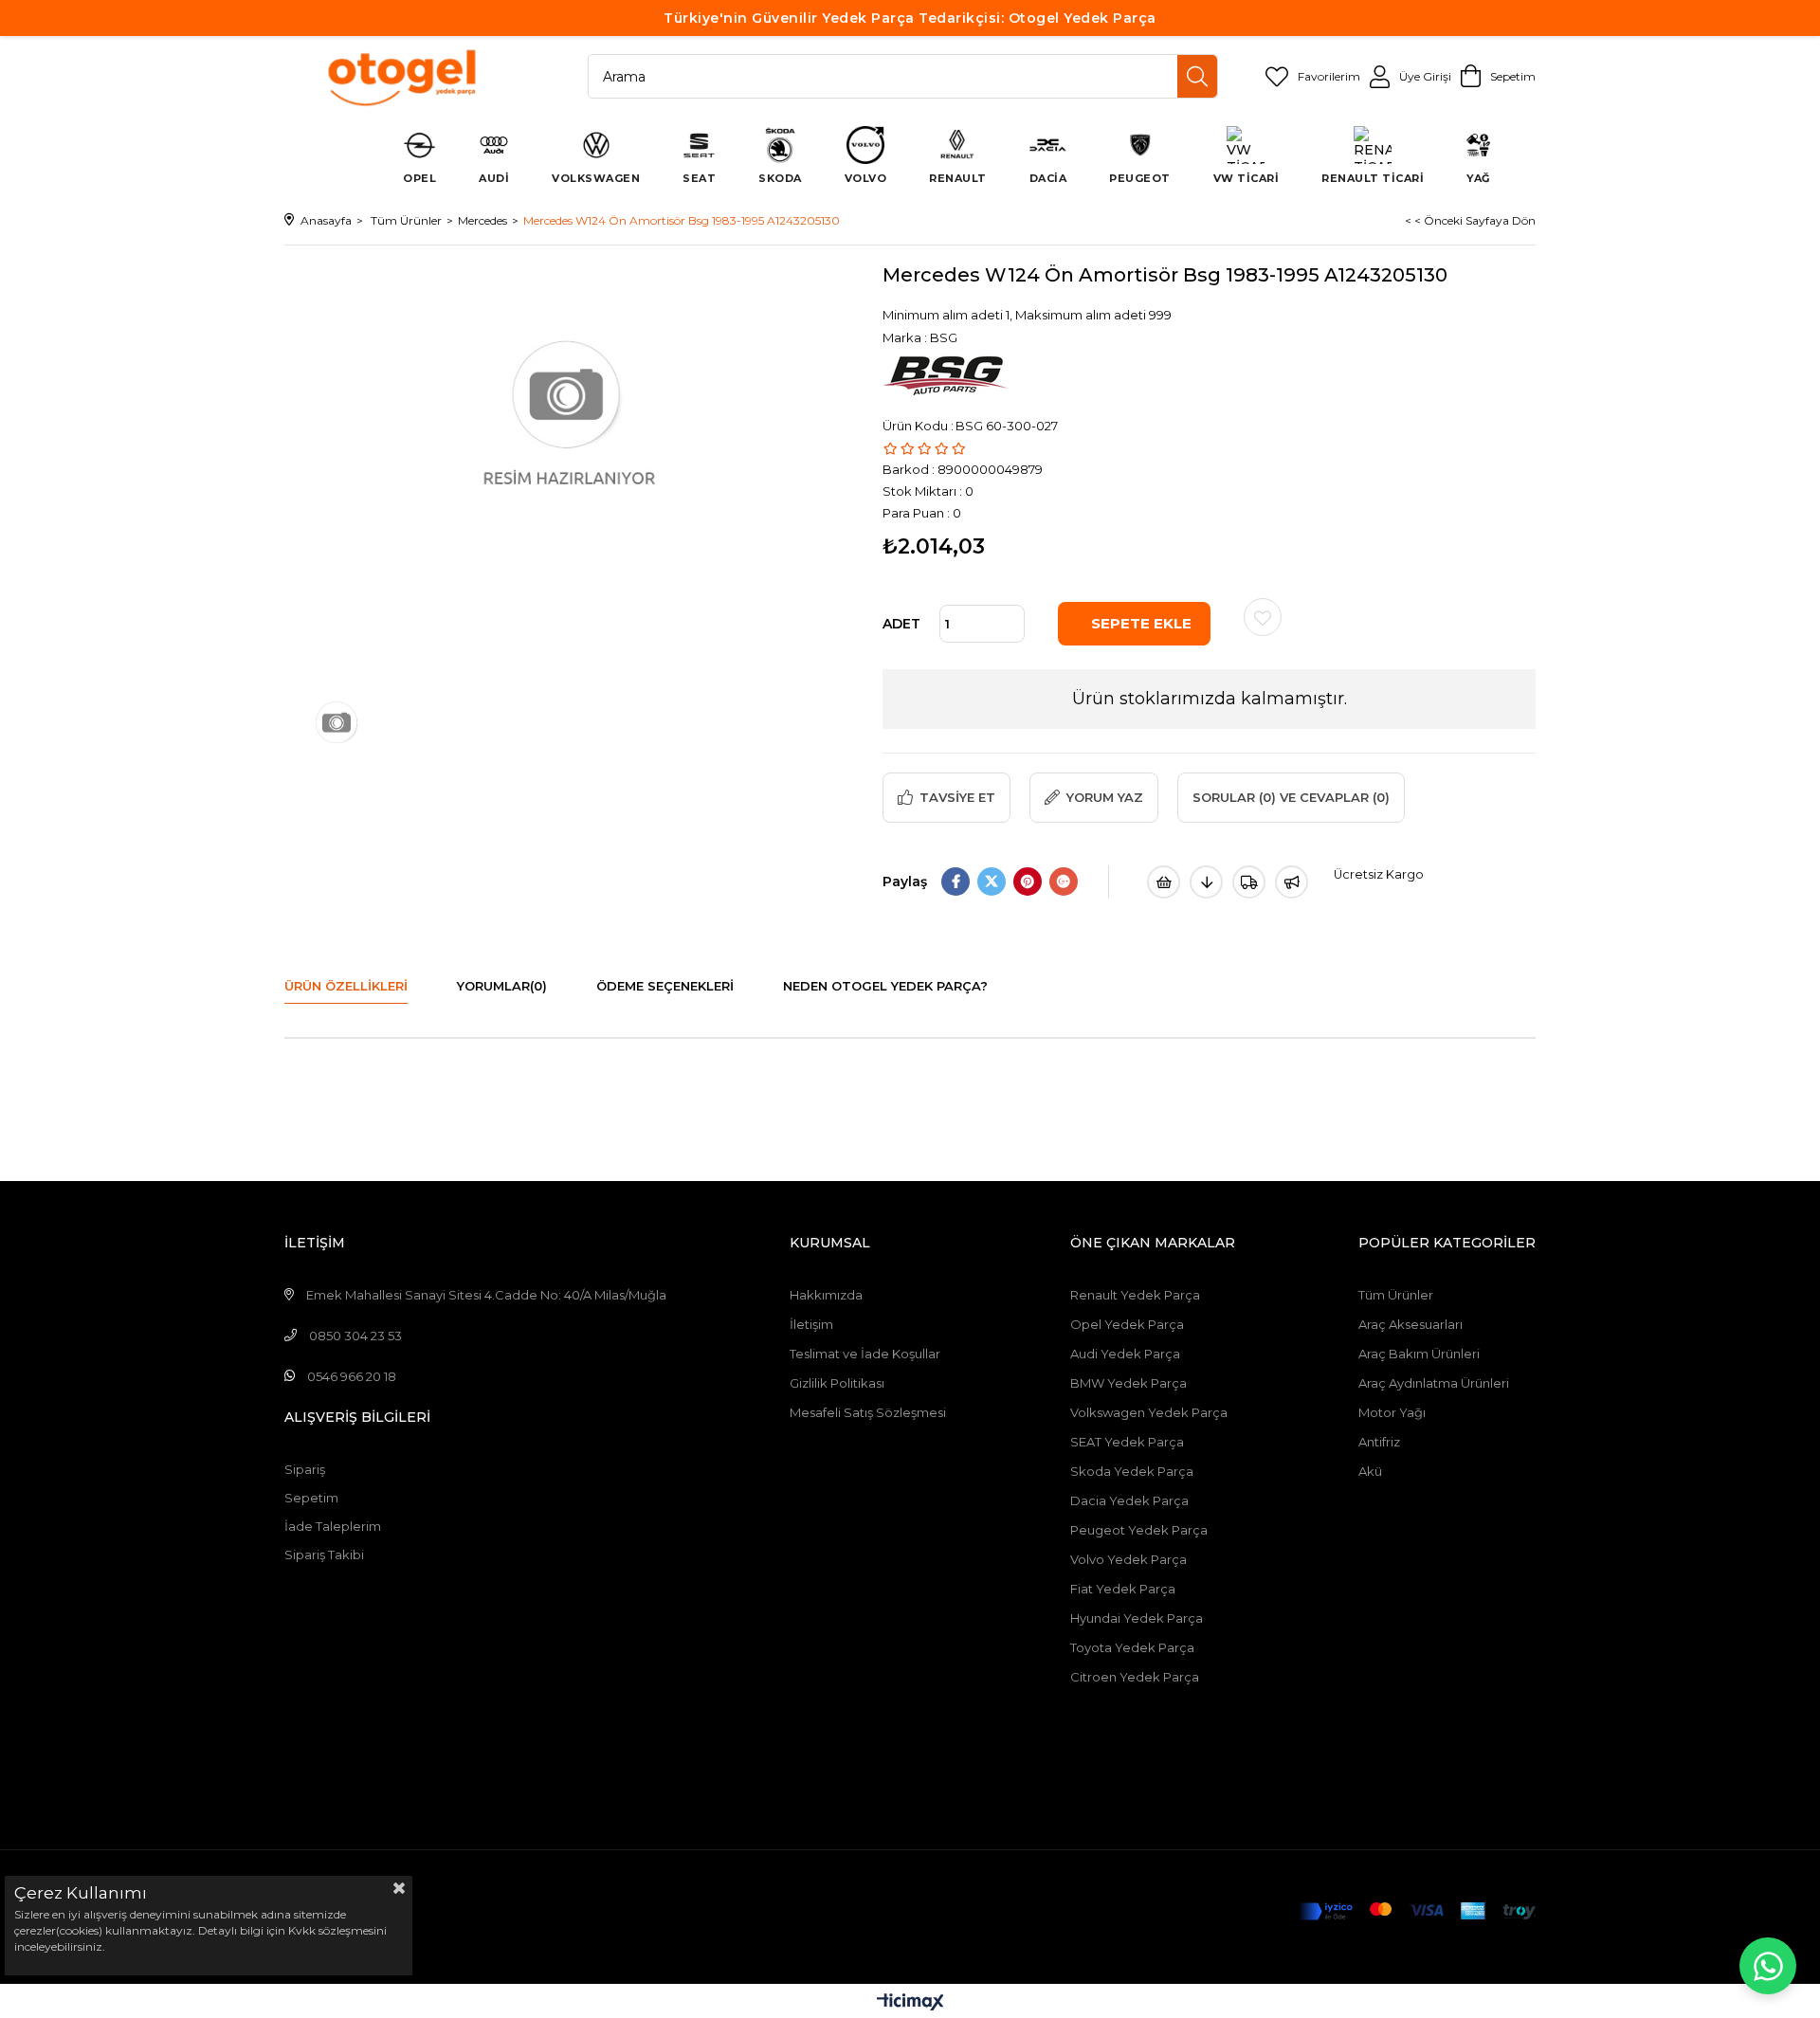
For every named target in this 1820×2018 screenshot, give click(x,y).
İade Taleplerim (333, 1526)
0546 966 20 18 (352, 1376)
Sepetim (311, 1498)
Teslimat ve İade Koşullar (865, 1354)
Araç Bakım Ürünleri (1419, 1354)
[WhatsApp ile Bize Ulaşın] (1768, 1966)
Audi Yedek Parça (1125, 1354)
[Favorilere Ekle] (1263, 617)
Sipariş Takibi (324, 1554)
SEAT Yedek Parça (1127, 1442)
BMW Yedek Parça (1128, 1383)
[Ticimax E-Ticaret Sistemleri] (910, 2003)
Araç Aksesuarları (1410, 1324)
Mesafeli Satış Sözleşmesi (868, 1412)
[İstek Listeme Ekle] (1164, 882)
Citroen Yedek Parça (1135, 1677)
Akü (1370, 1471)
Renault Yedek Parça (1135, 1295)
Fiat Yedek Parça (1123, 1589)
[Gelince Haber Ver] (1292, 882)
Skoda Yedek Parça (1132, 1471)
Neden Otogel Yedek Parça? (885, 986)
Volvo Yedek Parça (1128, 1559)
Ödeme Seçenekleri (665, 986)
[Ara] (1197, 76)
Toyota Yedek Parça (1132, 1647)
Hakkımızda (826, 1295)
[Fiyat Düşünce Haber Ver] (1206, 882)
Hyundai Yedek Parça (1137, 1618)
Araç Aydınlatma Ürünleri (1434, 1383)
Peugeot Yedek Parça (1139, 1530)
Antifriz (1379, 1442)
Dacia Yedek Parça (1129, 1500)
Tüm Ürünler (1396, 1295)
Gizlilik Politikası (837, 1383)
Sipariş (305, 1469)
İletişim (811, 1324)
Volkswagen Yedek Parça (1149, 1412)
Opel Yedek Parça (1127, 1324)
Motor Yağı (1392, 1412)
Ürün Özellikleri (346, 986)
